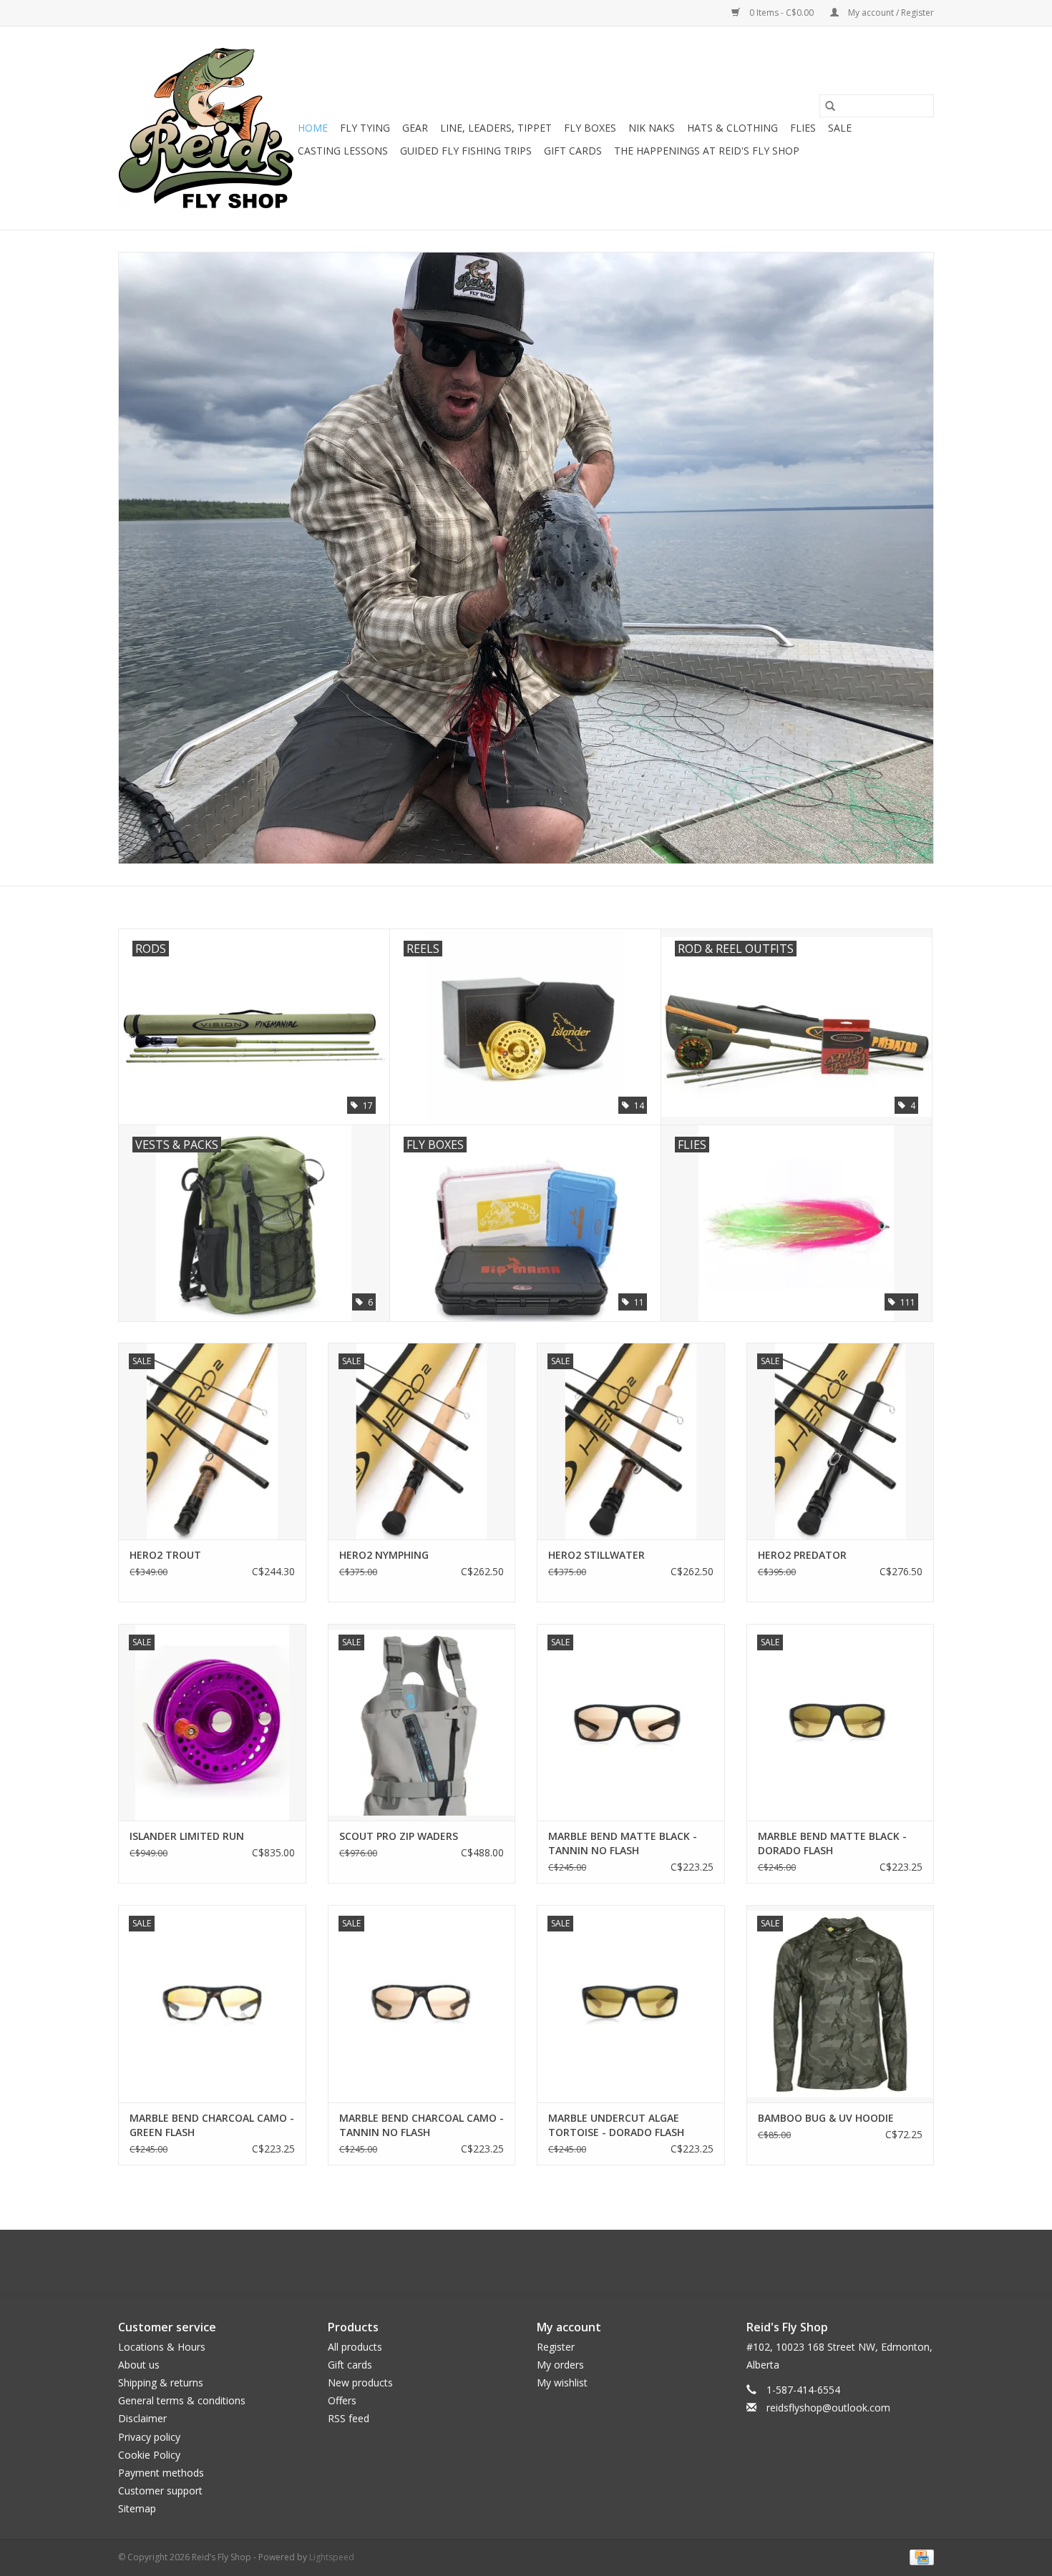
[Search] (830, 106)
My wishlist (562, 2382)
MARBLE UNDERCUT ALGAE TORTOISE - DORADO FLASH (616, 2125)
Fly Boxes (590, 128)
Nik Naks (652, 128)
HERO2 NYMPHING (384, 1555)
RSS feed (349, 2418)
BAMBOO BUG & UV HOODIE (826, 2118)
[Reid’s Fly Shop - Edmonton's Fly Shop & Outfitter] (206, 128)
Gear (415, 128)
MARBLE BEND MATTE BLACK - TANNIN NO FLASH (623, 1843)
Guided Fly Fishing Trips (466, 151)
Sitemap (137, 2508)
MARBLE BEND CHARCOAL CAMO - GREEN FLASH (212, 2125)
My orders (560, 2365)
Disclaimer (142, 2418)
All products (355, 2347)
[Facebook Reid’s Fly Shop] (500, 2263)
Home (313, 128)
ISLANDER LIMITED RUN (187, 1836)
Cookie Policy (149, 2455)
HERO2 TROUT (165, 1555)
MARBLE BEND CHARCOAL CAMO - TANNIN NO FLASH (422, 2125)
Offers (342, 2400)
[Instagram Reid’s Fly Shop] (552, 2263)
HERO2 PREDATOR (802, 1555)
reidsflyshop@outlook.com (828, 2408)
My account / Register (890, 13)
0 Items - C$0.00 (781, 13)
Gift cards (573, 151)
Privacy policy (149, 2437)
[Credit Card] (919, 2557)
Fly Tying (365, 128)
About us (139, 2365)
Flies (803, 128)
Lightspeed (332, 2557)
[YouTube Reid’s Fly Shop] (526, 2263)
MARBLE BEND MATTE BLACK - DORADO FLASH (832, 1843)
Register (556, 2347)
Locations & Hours (162, 2347)
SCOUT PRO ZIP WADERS (399, 1836)
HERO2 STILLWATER (596, 1555)
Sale (840, 128)
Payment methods (161, 2473)
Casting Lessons (343, 151)
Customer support (160, 2491)
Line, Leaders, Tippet (496, 128)
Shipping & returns (161, 2382)
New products (360, 2382)
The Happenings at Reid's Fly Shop (707, 151)
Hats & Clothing (732, 128)
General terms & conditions (182, 2400)
